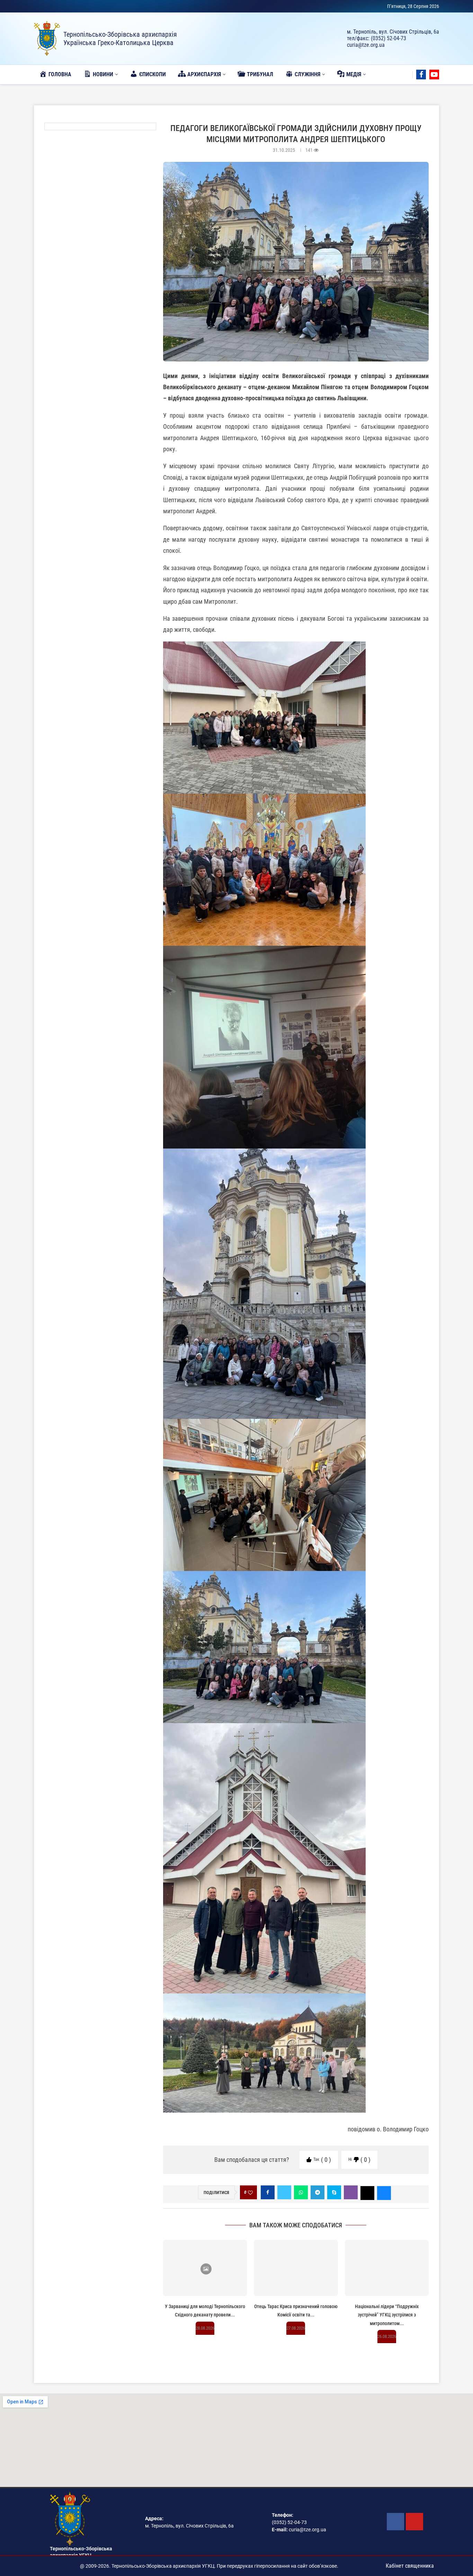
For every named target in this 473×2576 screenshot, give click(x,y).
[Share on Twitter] (284, 2192)
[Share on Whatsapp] (301, 2192)
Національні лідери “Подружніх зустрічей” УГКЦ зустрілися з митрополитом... (387, 2315)
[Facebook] (421, 75)
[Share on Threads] (367, 2192)
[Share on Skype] (334, 2192)
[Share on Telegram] (318, 2192)
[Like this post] (250, 2193)
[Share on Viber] (351, 2192)
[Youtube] (434, 75)
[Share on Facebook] (268, 2192)
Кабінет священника (410, 2566)
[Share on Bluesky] (384, 2192)
